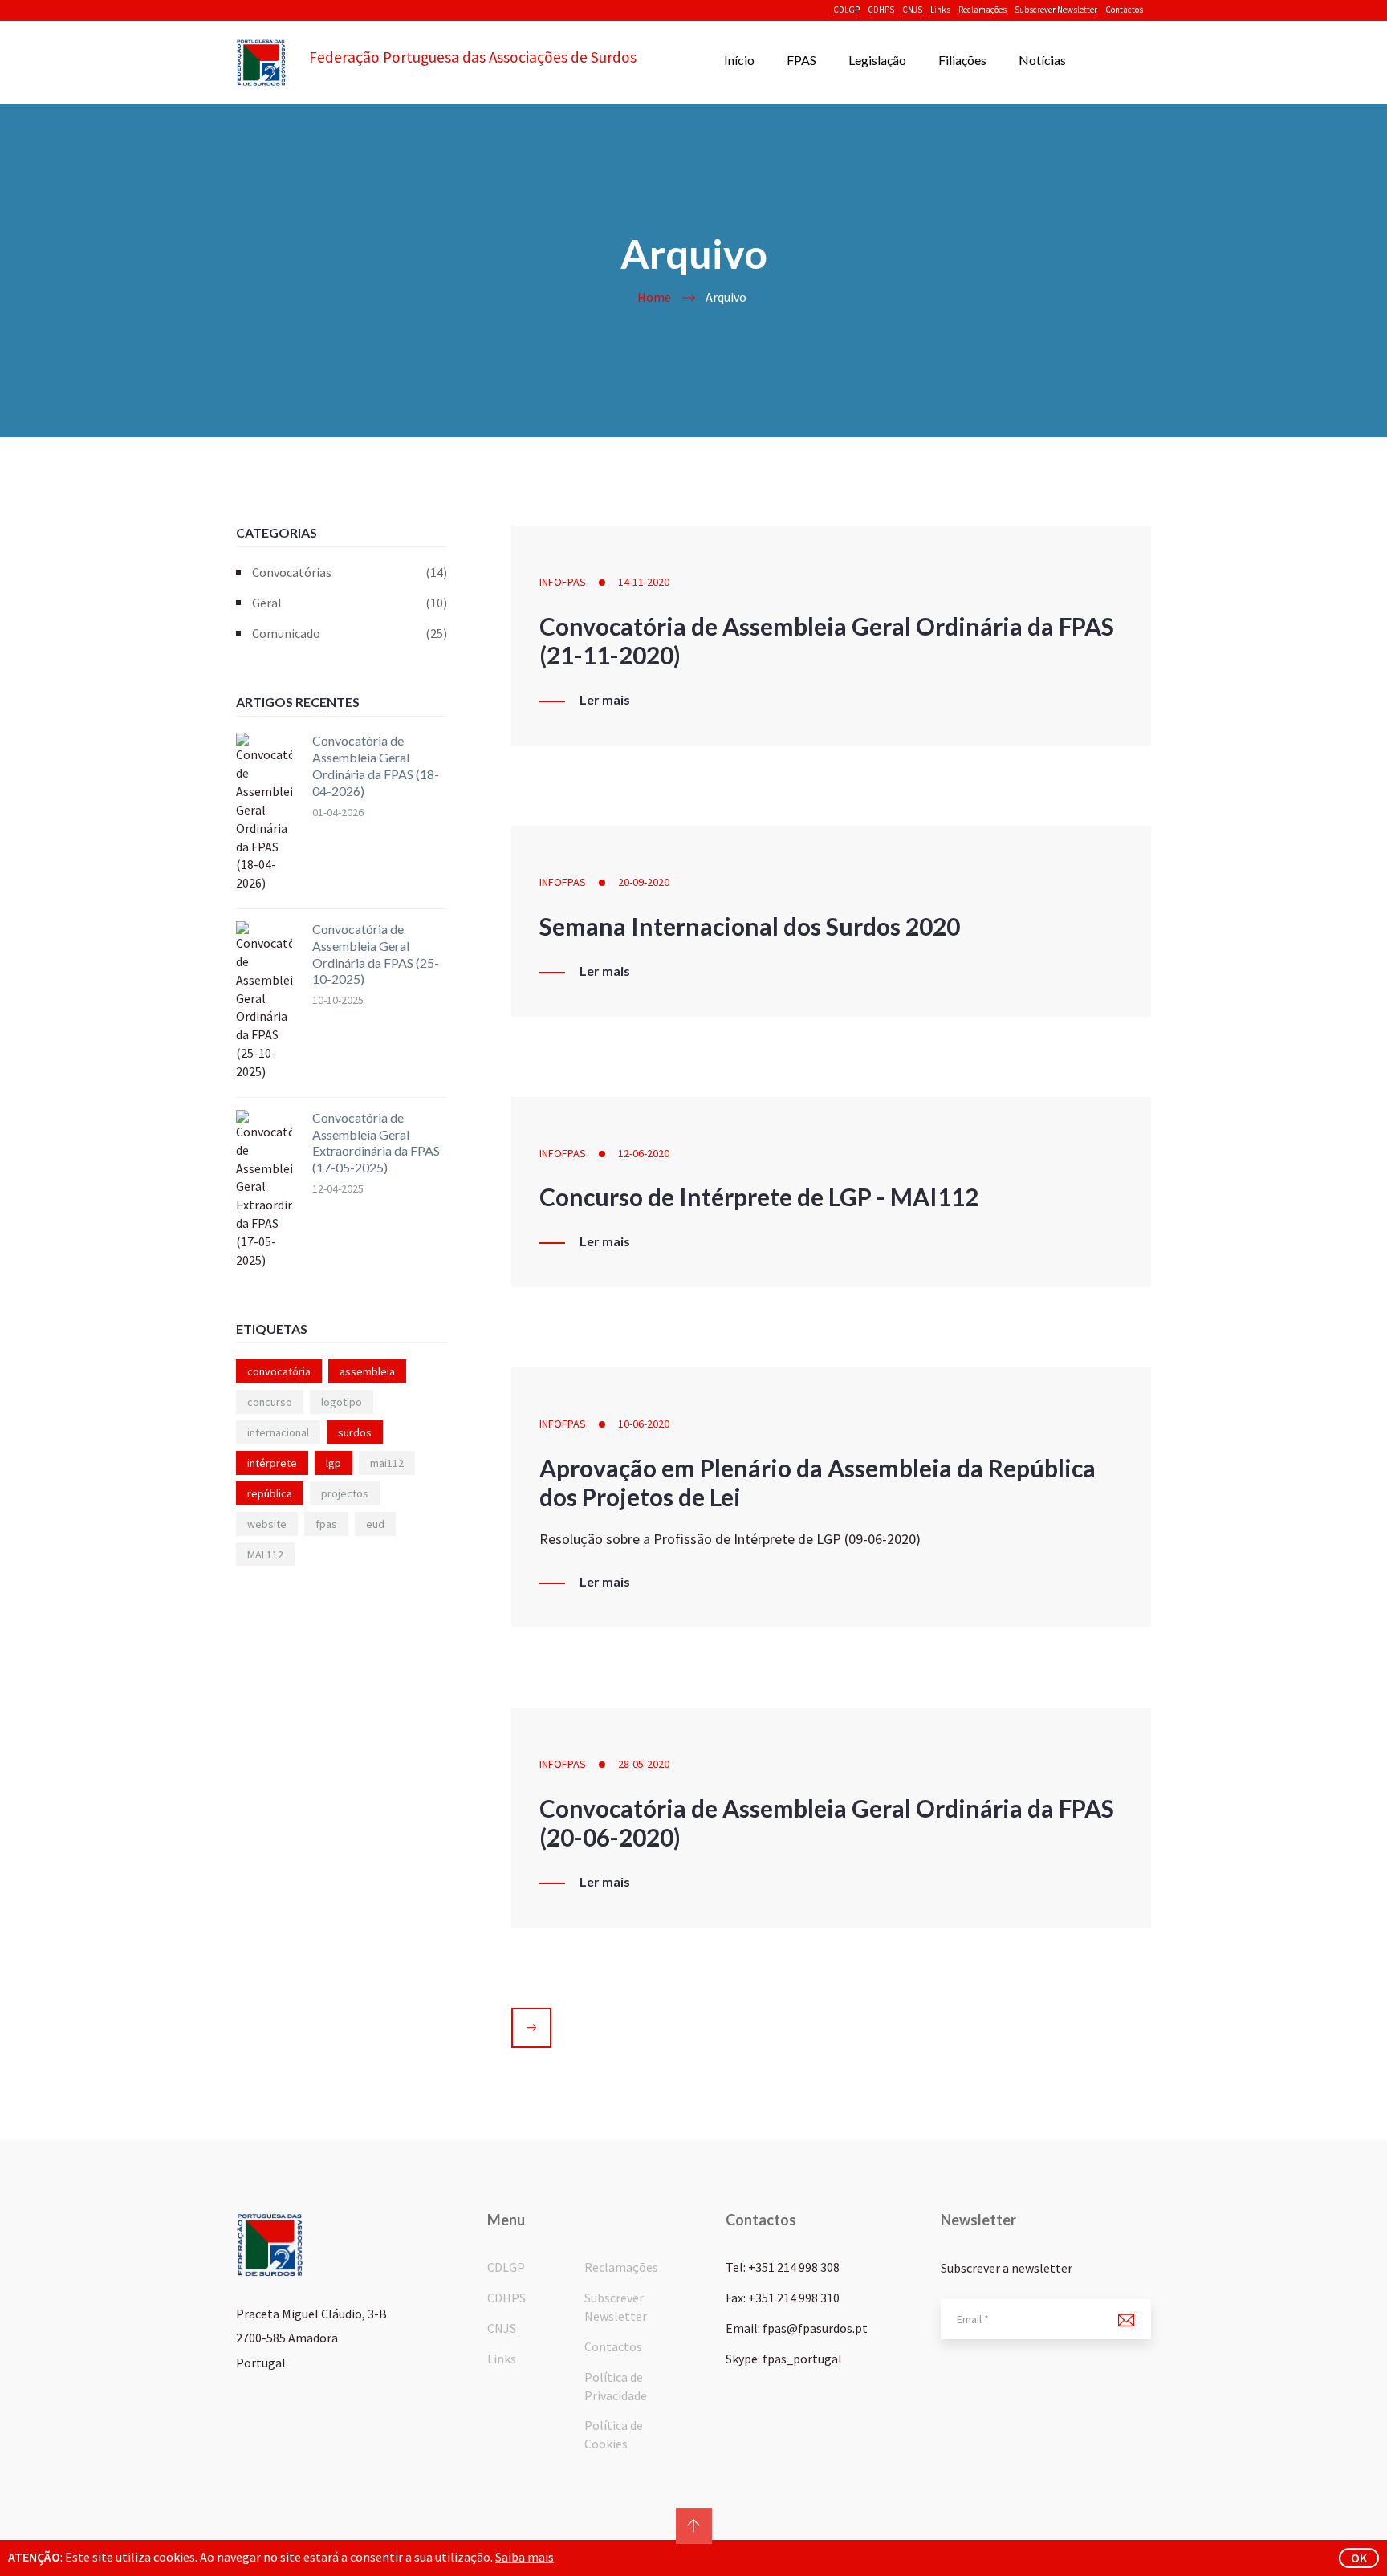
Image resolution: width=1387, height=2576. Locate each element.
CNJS (912, 10)
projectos (345, 1493)
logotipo (342, 1402)
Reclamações (982, 10)
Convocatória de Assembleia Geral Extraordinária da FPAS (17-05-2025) (376, 1142)
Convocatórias (350, 572)
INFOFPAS (563, 582)
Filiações (962, 60)
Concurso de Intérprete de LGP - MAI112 (759, 1197)
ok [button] (1359, 2558)
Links (940, 10)
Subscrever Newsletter (1056, 10)
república (270, 1493)
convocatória (279, 1371)
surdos (355, 1432)
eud (375, 1524)
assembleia (367, 1371)
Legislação (877, 60)
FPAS (801, 60)
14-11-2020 (644, 582)
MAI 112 (265, 1554)
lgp (334, 1463)
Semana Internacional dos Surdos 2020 (750, 926)
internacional (278, 1432)
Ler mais (605, 700)
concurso (270, 1402)
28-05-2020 (644, 1764)
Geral (350, 603)
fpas (326, 1524)
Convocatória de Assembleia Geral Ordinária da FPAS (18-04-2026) (376, 765)
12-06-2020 (644, 1153)
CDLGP (846, 10)
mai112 (387, 1463)
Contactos (1124, 10)
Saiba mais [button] (525, 2557)
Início (739, 60)
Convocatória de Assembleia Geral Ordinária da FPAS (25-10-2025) (376, 954)
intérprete (272, 1463)
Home (654, 297)
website (267, 1524)
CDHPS (881, 10)
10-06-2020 (644, 1424)
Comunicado (350, 633)
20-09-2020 (644, 882)
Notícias (1042, 60)
